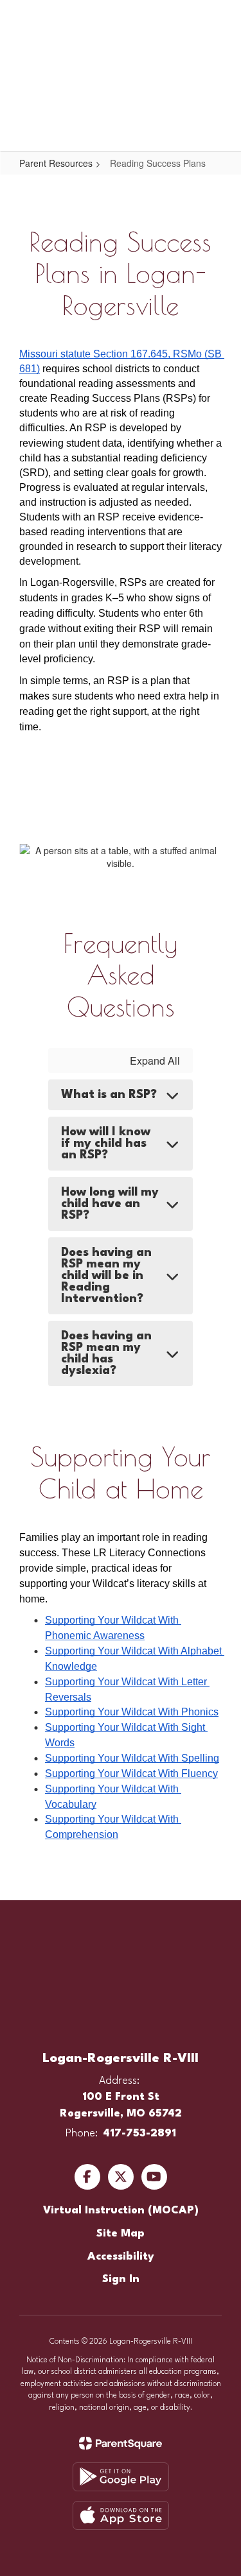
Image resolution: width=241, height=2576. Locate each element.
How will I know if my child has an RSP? (106, 1144)
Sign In (121, 2279)
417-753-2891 (140, 2134)
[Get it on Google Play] (121, 2477)
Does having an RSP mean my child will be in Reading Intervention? (106, 1276)
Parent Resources (56, 163)
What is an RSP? (109, 1095)
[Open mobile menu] (26, 19)
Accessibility (121, 2257)
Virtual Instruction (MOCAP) (121, 2211)
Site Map (121, 2234)
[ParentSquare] (121, 2443)
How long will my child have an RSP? (110, 1204)
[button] (184, 19)
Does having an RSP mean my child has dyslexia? (106, 1353)
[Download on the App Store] (121, 2515)
